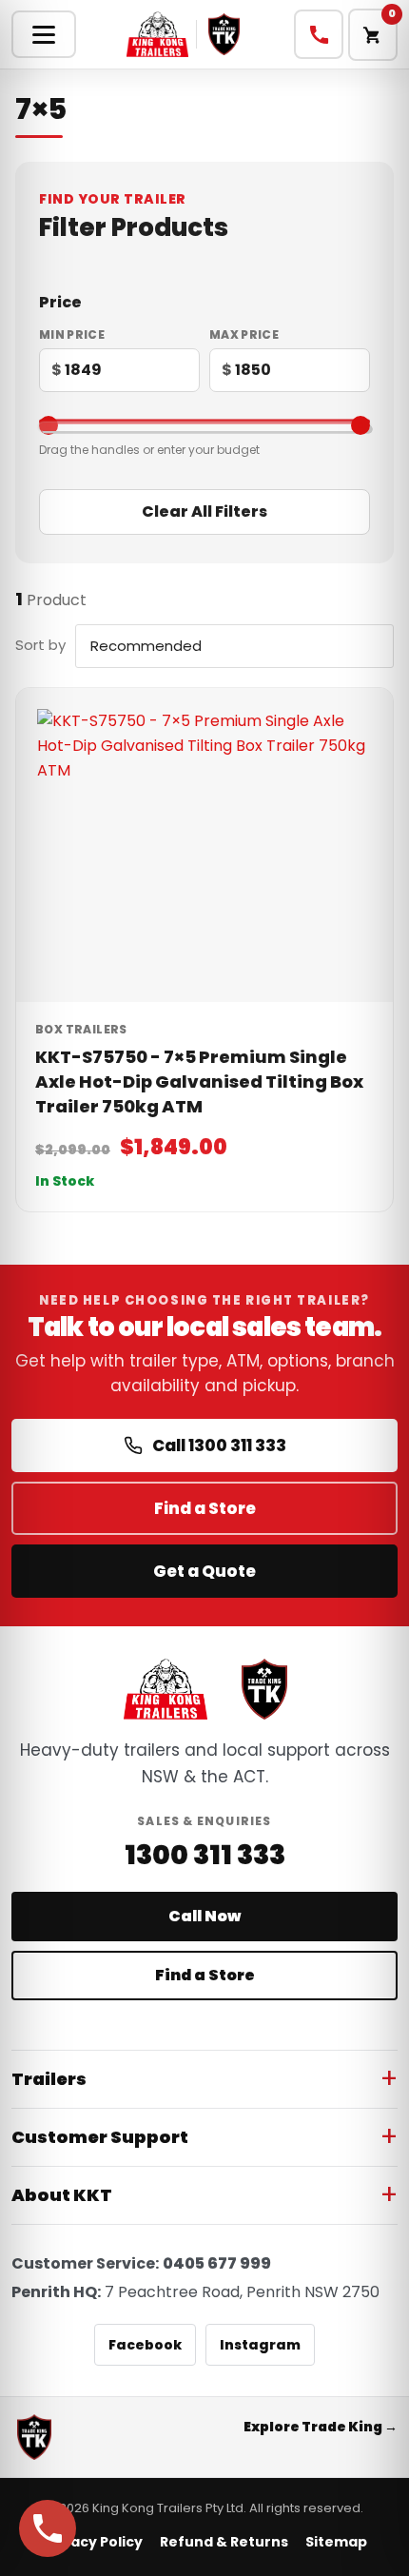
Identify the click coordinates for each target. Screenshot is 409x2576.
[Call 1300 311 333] (319, 34)
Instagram (260, 2345)
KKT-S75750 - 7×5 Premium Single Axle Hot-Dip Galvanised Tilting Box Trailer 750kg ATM (199, 1082)
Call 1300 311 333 (219, 1445)
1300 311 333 (205, 1856)
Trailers (49, 2079)
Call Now (204, 1916)
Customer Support (100, 2137)
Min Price (72, 335)
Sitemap (336, 2542)
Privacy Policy (93, 2542)
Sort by (40, 645)
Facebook (145, 2345)
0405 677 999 (217, 2263)
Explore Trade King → (321, 2427)
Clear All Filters (204, 511)
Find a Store (205, 1508)
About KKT (62, 2195)
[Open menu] (44, 34)
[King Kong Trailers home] (166, 1689)
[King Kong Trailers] (158, 34)
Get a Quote (204, 1571)
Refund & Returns (224, 2542)
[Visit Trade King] (224, 34)
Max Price (244, 335)
